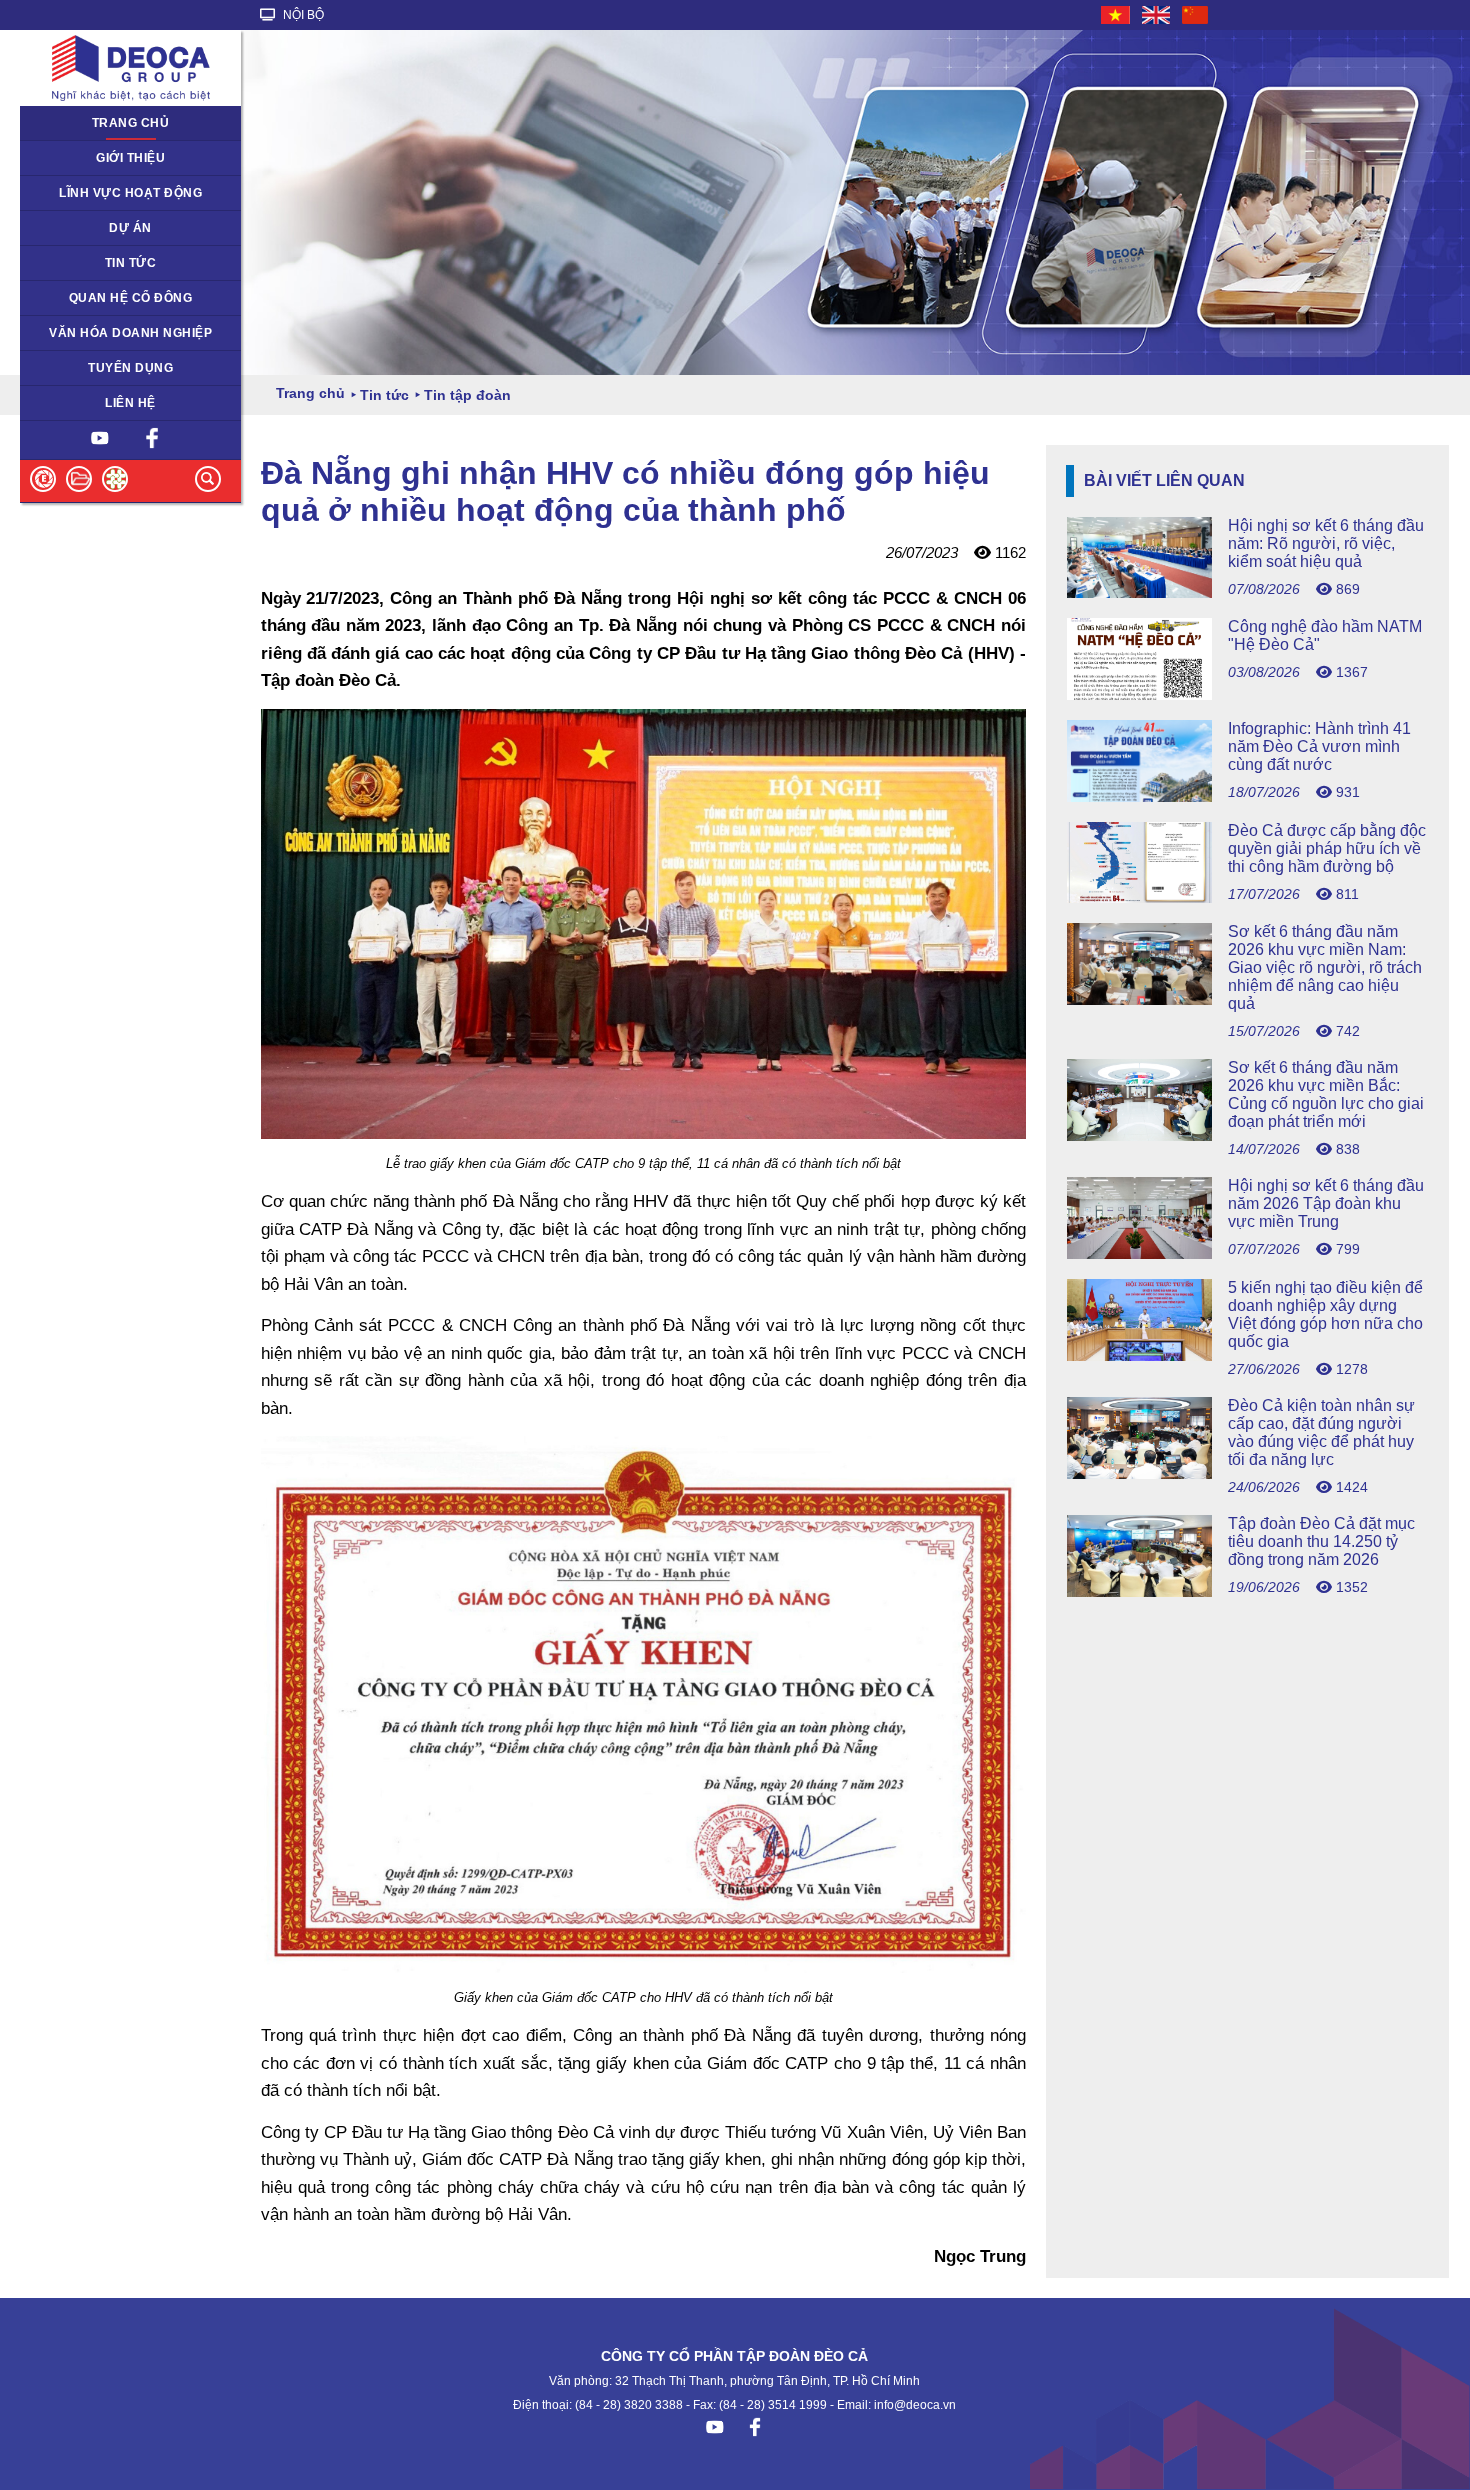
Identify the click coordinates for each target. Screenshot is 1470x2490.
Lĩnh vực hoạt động (130, 193)
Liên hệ (130, 403)
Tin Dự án (59, 263)
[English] (1157, 15)
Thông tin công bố (83, 298)
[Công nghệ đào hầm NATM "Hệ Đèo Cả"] (1247, 694)
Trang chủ (131, 123)
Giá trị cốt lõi (67, 333)
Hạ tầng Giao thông (87, 228)
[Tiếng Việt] (1116, 15)
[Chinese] (1196, 15)
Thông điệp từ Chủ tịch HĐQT (117, 158)
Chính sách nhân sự (89, 368)
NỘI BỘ (302, 15)
